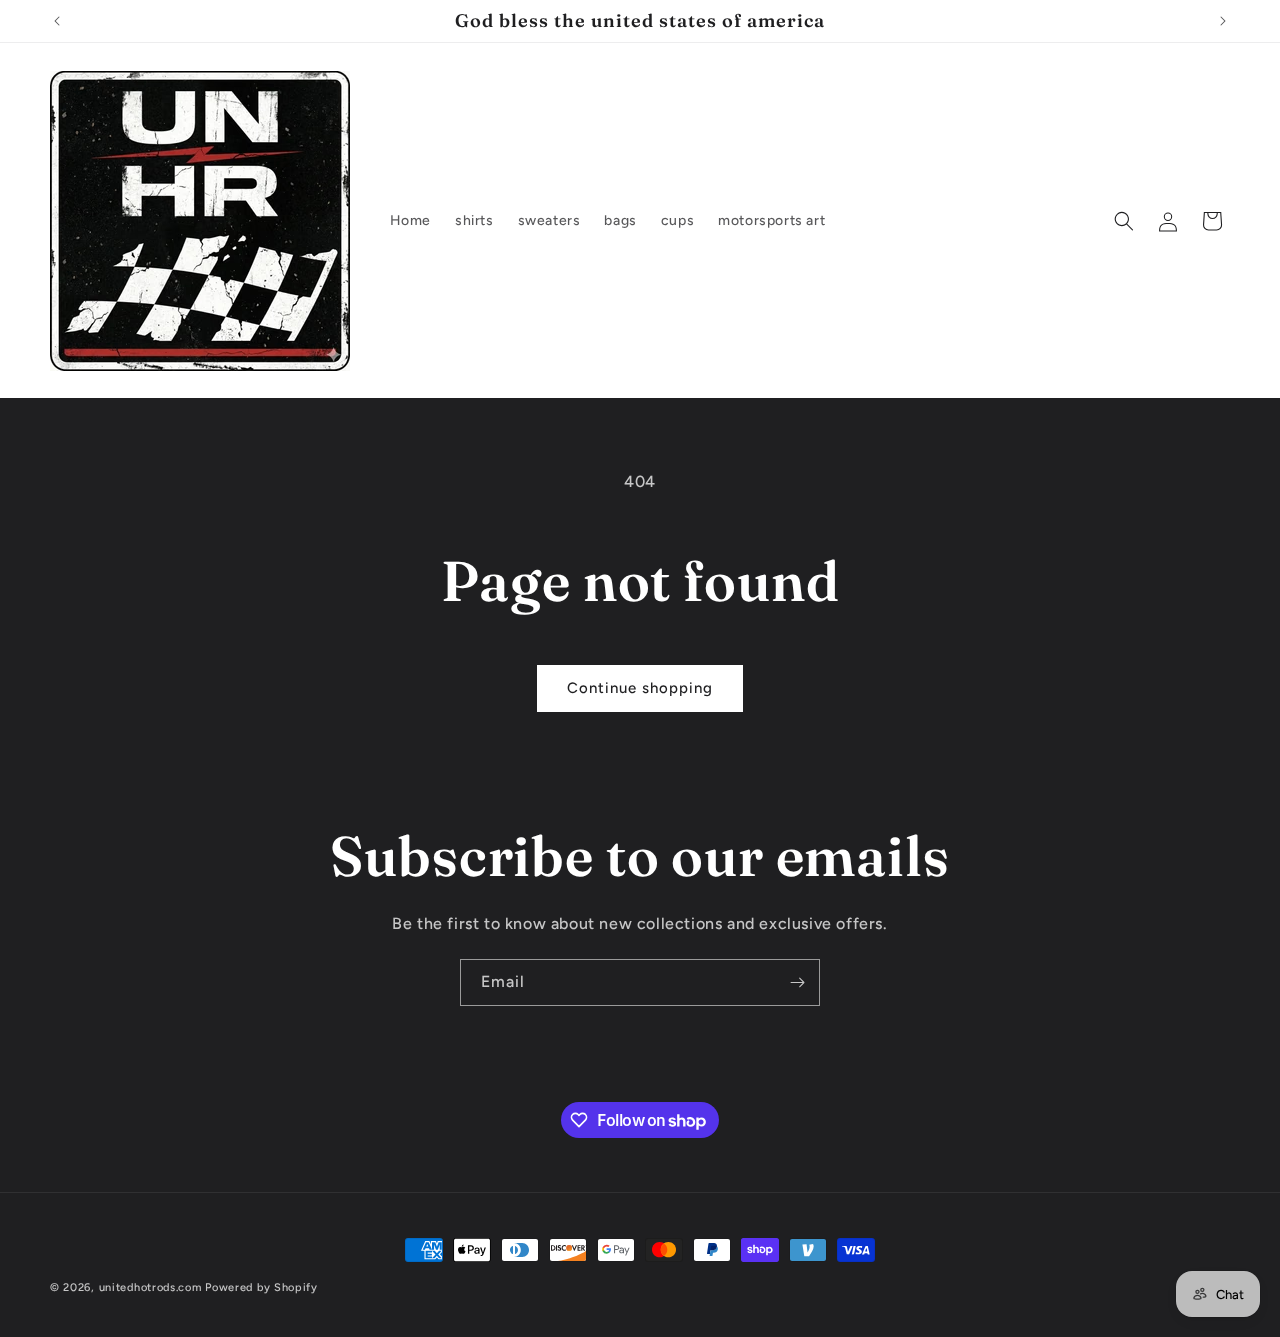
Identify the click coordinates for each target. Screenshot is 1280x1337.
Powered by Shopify (261, 1287)
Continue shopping (640, 688)
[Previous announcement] (57, 21)
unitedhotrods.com (150, 1287)
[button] (1124, 221)
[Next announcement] (1223, 21)
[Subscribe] (797, 982)
